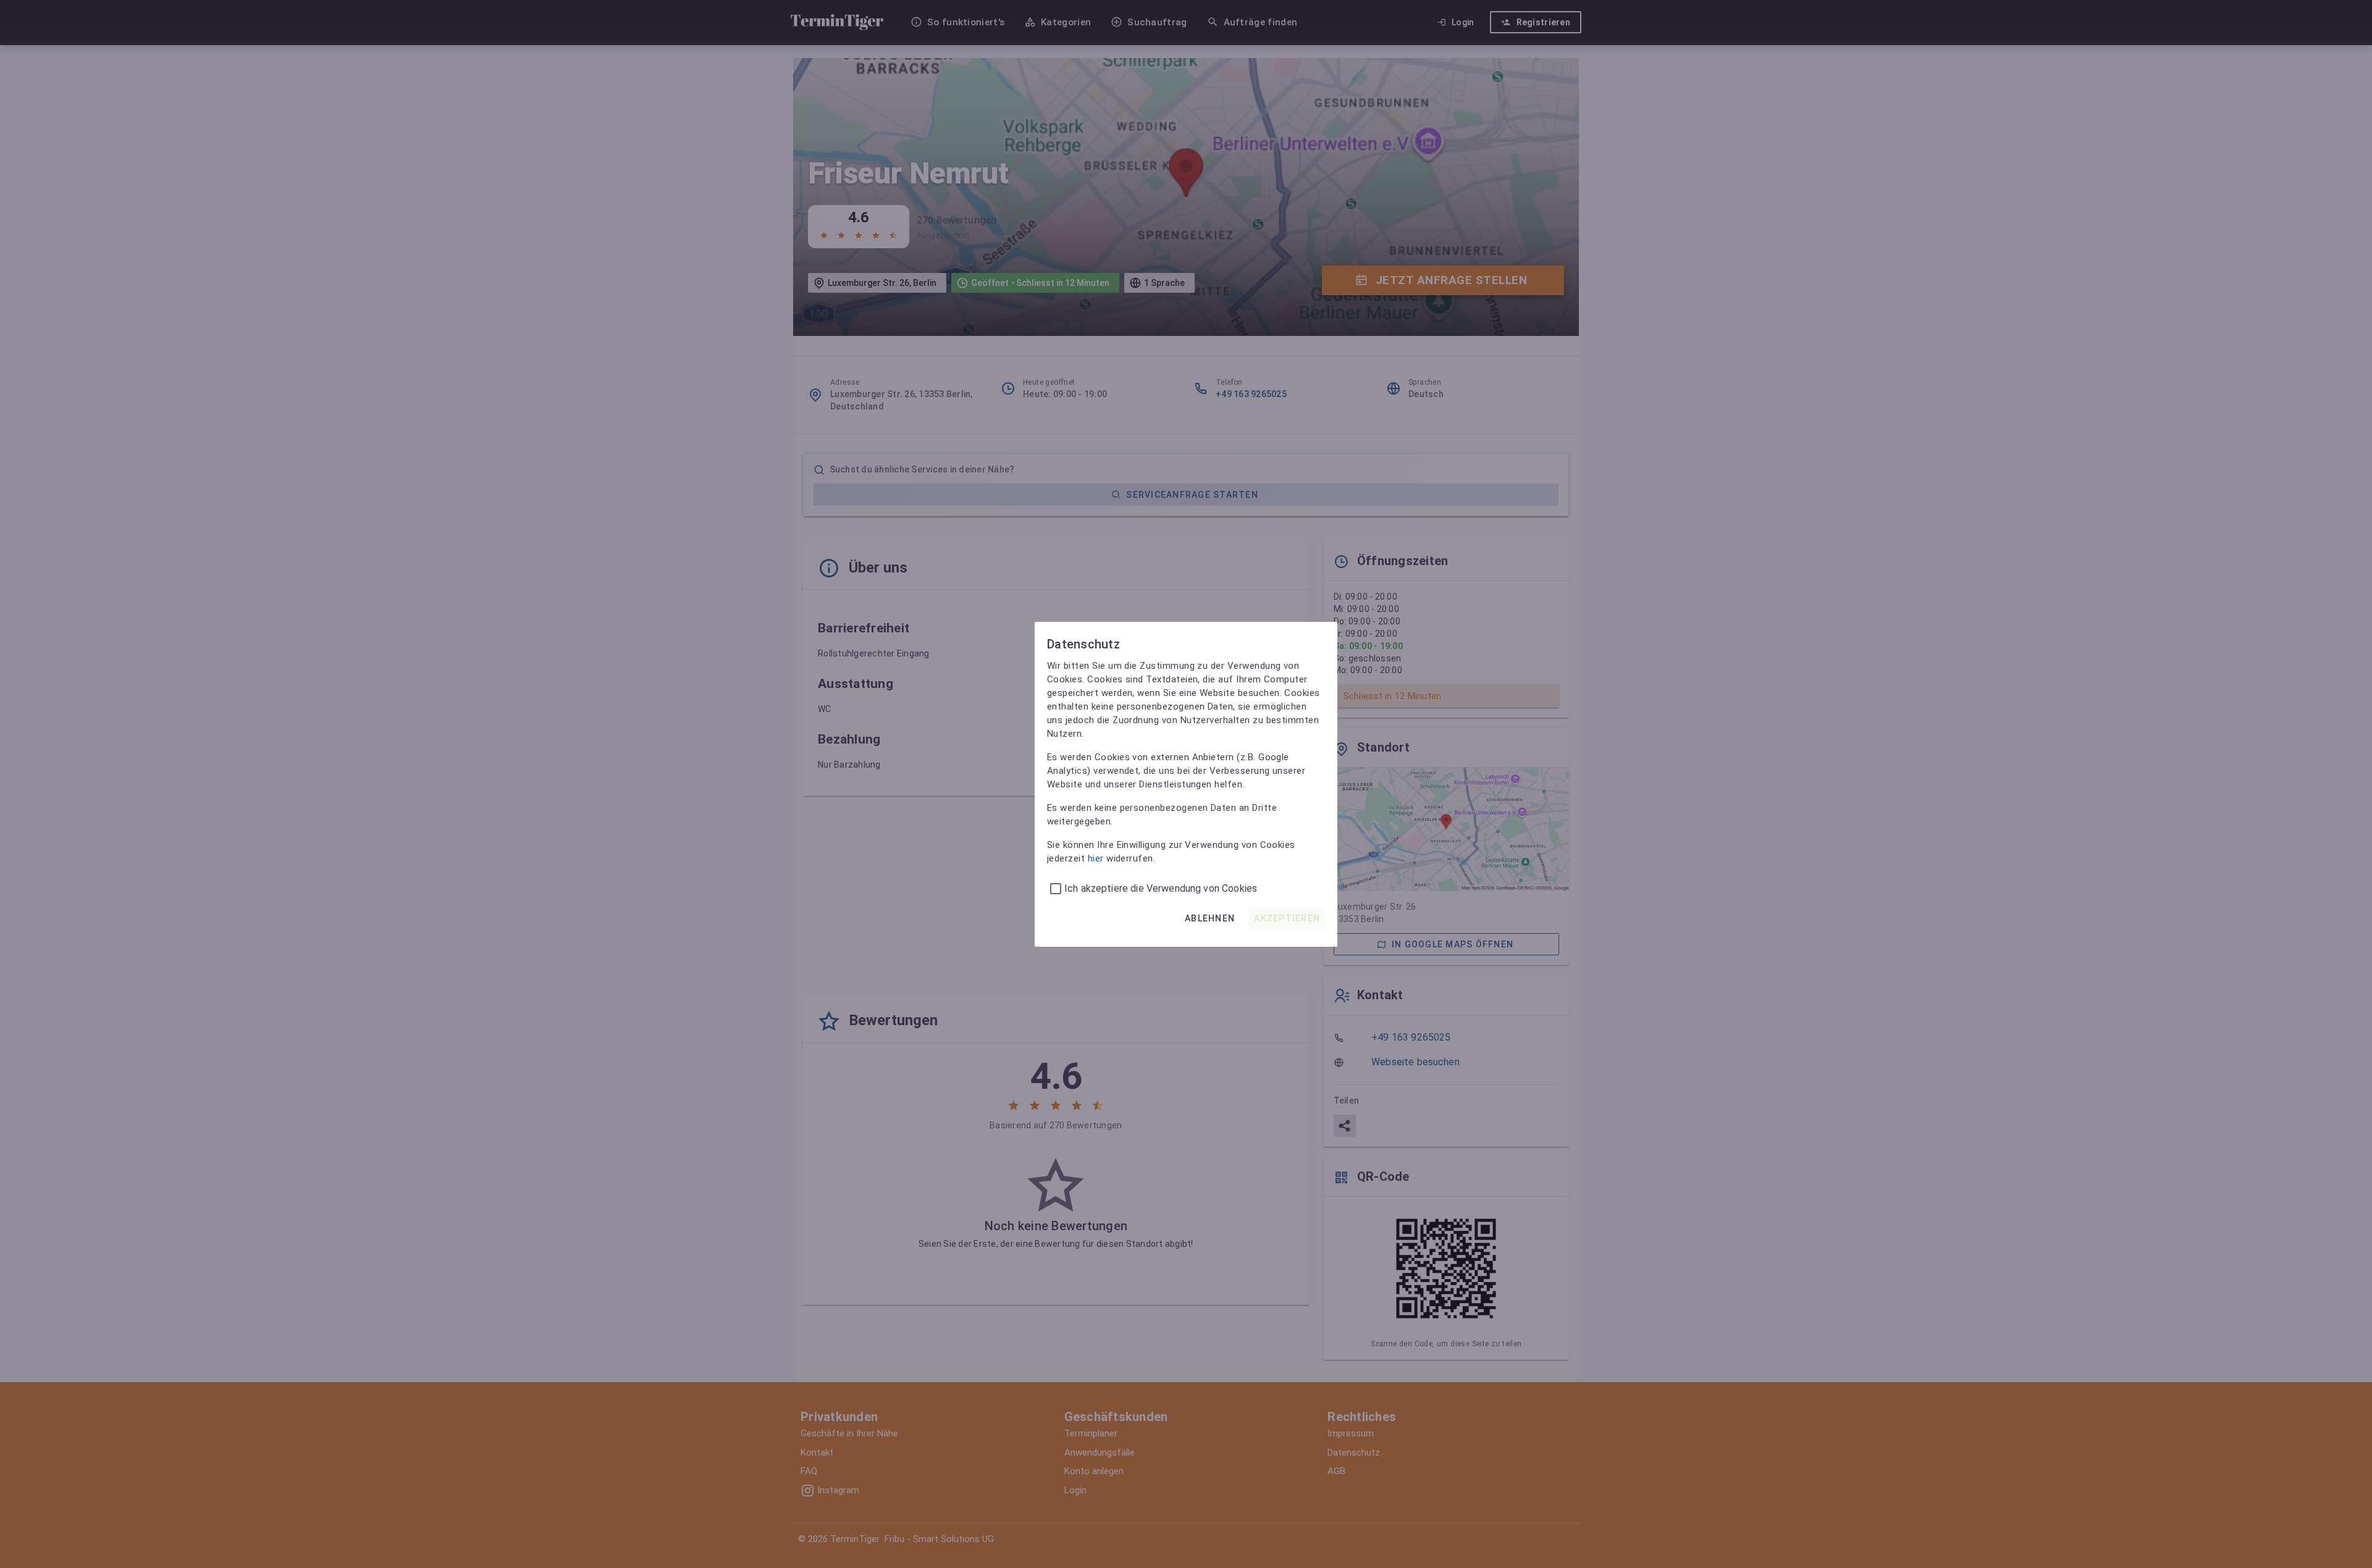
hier (1096, 858)
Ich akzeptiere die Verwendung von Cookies (1161, 888)
